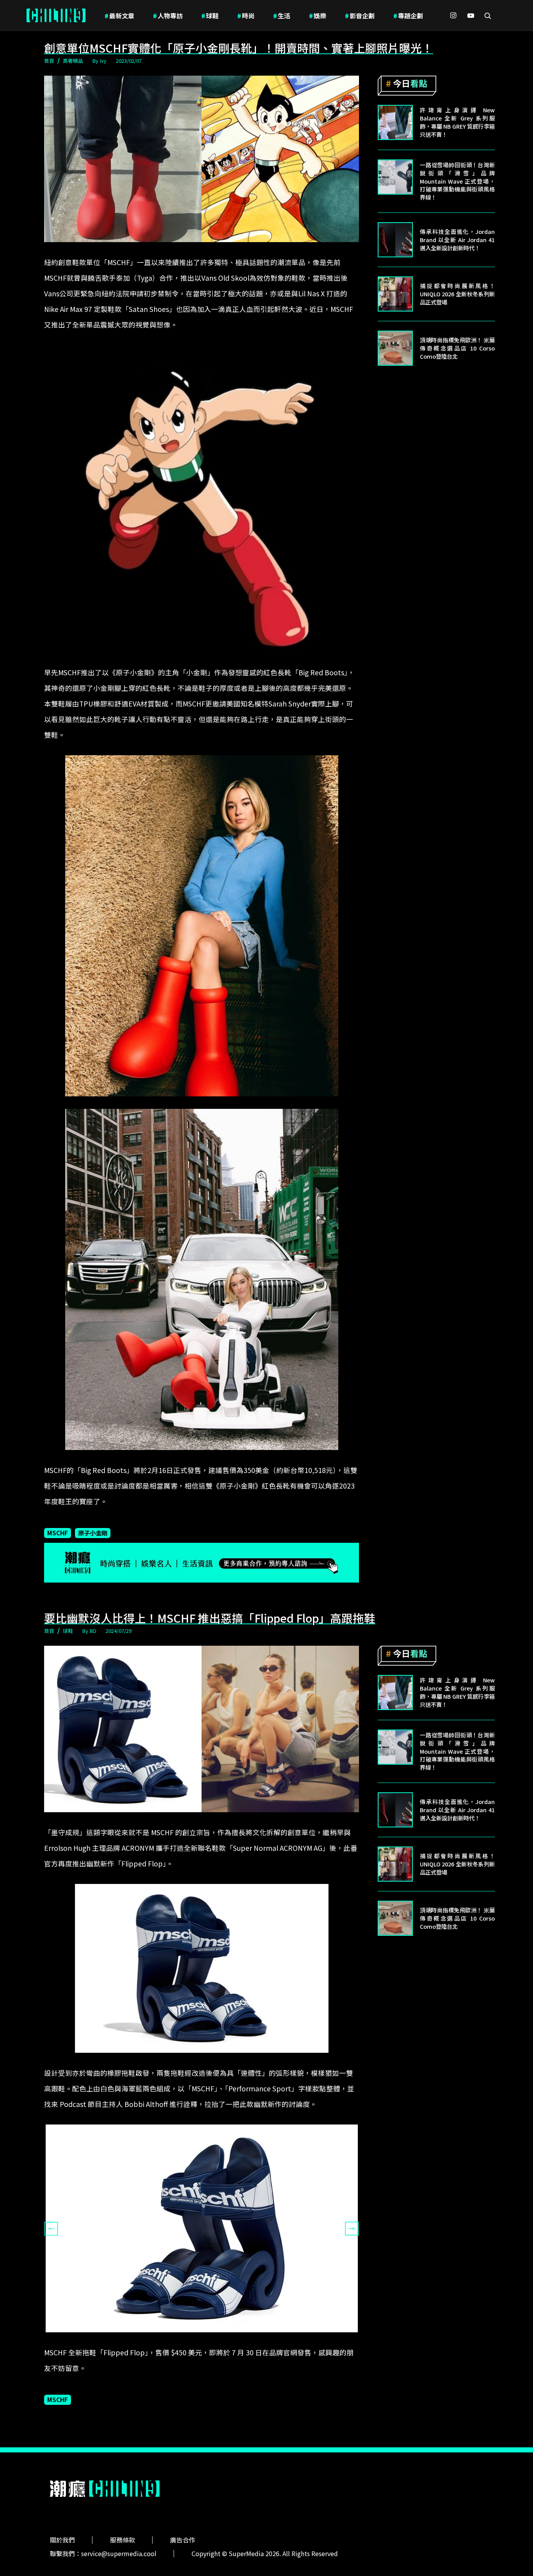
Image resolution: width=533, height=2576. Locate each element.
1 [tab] (190, 2338)
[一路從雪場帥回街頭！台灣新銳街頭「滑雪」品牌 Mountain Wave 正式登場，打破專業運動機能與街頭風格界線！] (395, 177)
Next (352, 2229)
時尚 (246, 16)
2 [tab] (202, 2338)
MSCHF (58, 1533)
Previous (51, 2229)
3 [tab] (213, 2338)
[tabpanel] (202, 2228)
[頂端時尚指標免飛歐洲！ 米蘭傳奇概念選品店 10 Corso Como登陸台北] (395, 348)
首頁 (49, 61)
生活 (282, 16)
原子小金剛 (93, 1533)
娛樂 (318, 16)
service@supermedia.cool (119, 2553)
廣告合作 (183, 2540)
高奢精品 (73, 61)
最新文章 (119, 16)
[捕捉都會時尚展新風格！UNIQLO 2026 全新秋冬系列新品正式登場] (395, 294)
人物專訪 (168, 16)
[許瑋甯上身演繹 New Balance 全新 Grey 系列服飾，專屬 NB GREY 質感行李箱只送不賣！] (395, 122)
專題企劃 (408, 16)
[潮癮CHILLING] (56, 16)
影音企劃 (360, 16)
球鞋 (210, 16)
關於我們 (62, 2540)
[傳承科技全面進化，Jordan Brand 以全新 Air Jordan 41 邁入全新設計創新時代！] (395, 240)
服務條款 (123, 2540)
